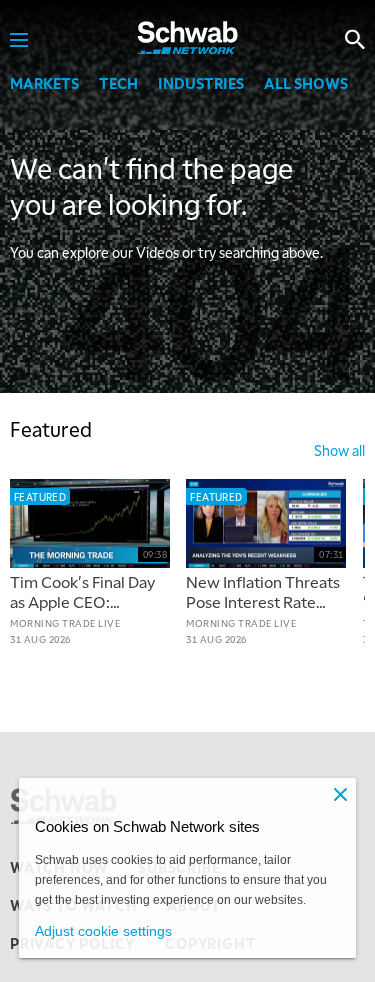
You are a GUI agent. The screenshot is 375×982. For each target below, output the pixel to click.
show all (339, 450)
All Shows (306, 83)
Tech (118, 83)
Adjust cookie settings (103, 931)
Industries (201, 83)
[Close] (340, 794)
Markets (44, 83)
